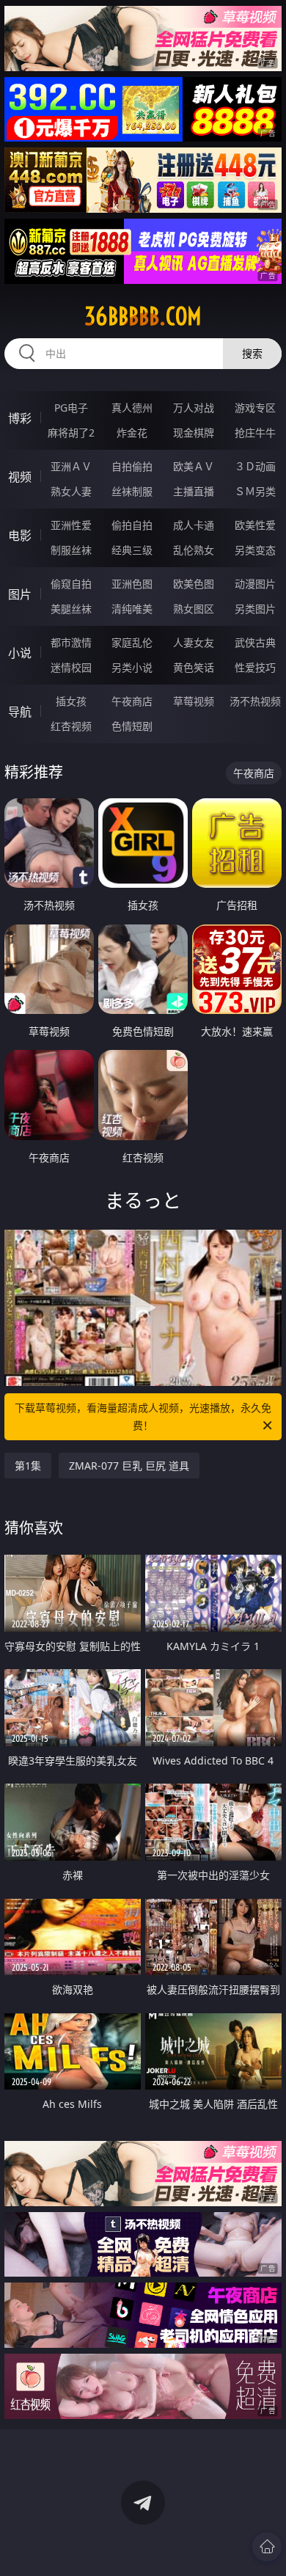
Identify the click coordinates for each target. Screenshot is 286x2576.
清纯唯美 (132, 609)
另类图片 (255, 609)
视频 (20, 477)
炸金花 (132, 433)
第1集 (28, 1466)
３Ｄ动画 (255, 466)
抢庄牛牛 (255, 433)
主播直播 (194, 491)
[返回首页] (267, 2547)
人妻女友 (194, 642)
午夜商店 (132, 701)
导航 (20, 712)
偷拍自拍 (132, 525)
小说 (20, 653)
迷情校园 (71, 667)
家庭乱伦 (132, 642)
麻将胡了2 (71, 433)
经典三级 (132, 550)
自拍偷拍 (132, 466)
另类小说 (132, 667)
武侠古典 (255, 642)
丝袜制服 (132, 491)
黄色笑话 (194, 667)
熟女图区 (194, 609)
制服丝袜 (71, 550)
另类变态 (255, 550)
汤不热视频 (255, 701)
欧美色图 (194, 584)
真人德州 (132, 408)
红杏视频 (71, 726)
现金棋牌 (194, 433)
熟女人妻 (71, 491)
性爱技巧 (255, 667)
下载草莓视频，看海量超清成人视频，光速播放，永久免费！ (143, 1416)
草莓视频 (194, 701)
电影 (20, 536)
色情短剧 (132, 726)
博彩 (20, 418)
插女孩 (71, 701)
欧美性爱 (255, 525)
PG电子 (71, 408)
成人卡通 (194, 525)
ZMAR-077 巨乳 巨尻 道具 (129, 1466)
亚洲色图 (132, 584)
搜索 (252, 353)
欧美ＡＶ (194, 466)
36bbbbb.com (143, 316)
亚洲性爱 (71, 525)
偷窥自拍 (71, 584)
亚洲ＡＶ (71, 466)
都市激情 (71, 642)
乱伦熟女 (194, 550)
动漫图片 (255, 584)
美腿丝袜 (71, 609)
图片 (20, 594)
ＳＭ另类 (255, 491)
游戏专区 (255, 408)
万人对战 (194, 408)
